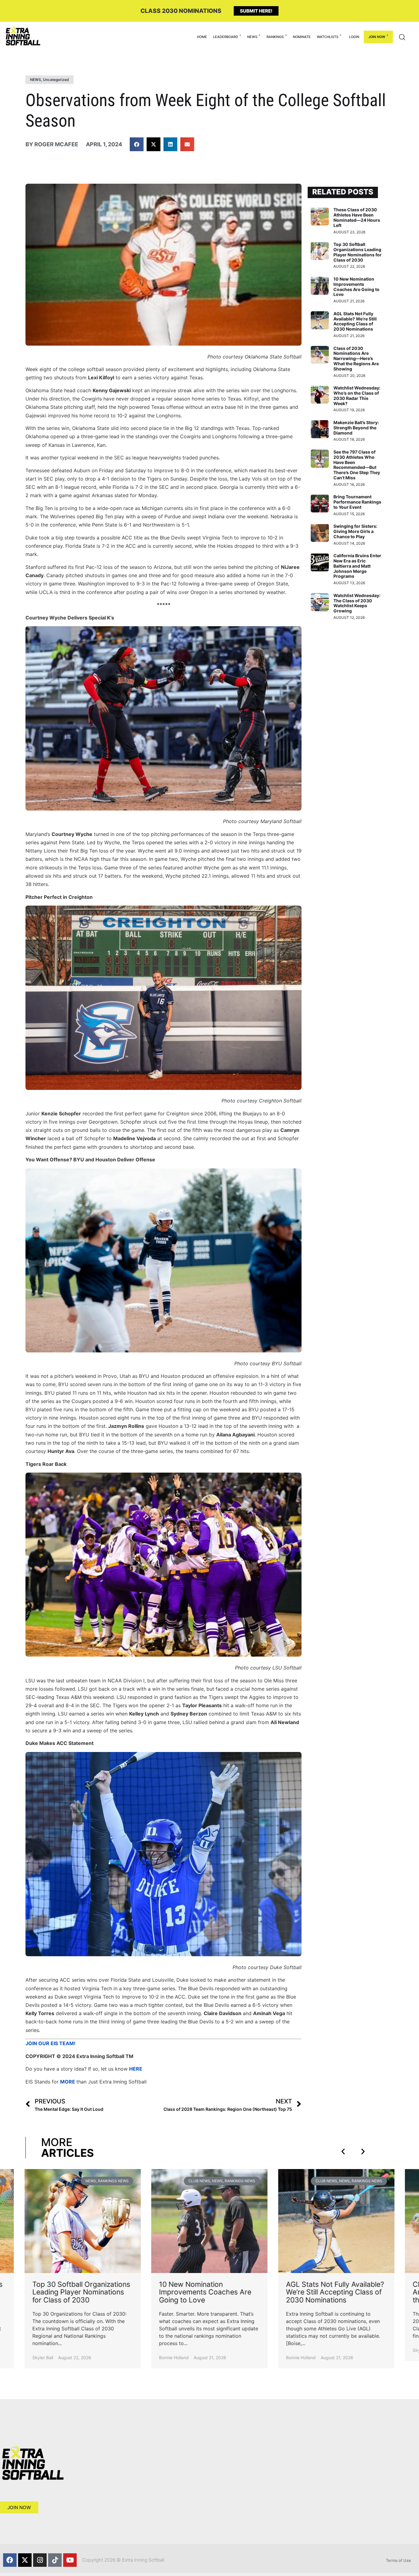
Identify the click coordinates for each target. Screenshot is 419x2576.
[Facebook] (10, 2560)
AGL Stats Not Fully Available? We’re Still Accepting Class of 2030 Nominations (355, 321)
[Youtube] (70, 2560)
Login (354, 37)
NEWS (252, 37)
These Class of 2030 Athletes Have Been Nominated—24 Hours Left (357, 217)
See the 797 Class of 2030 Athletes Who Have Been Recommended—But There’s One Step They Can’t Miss (357, 465)
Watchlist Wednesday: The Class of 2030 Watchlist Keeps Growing (357, 603)
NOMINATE (302, 37)
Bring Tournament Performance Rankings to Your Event (357, 502)
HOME (202, 37)
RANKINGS (275, 37)
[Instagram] (40, 2560)
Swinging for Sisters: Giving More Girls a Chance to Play (355, 531)
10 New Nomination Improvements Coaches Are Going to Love (356, 287)
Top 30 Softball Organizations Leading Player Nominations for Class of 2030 (357, 252)
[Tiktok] (55, 2560)
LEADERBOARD (226, 37)
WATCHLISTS (328, 37)
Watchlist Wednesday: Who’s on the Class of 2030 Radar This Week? (357, 395)
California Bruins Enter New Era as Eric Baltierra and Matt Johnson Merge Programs (357, 566)
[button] (137, 144)
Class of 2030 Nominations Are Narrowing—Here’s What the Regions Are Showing (356, 358)
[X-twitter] (25, 2560)
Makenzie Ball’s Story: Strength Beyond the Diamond (356, 428)
